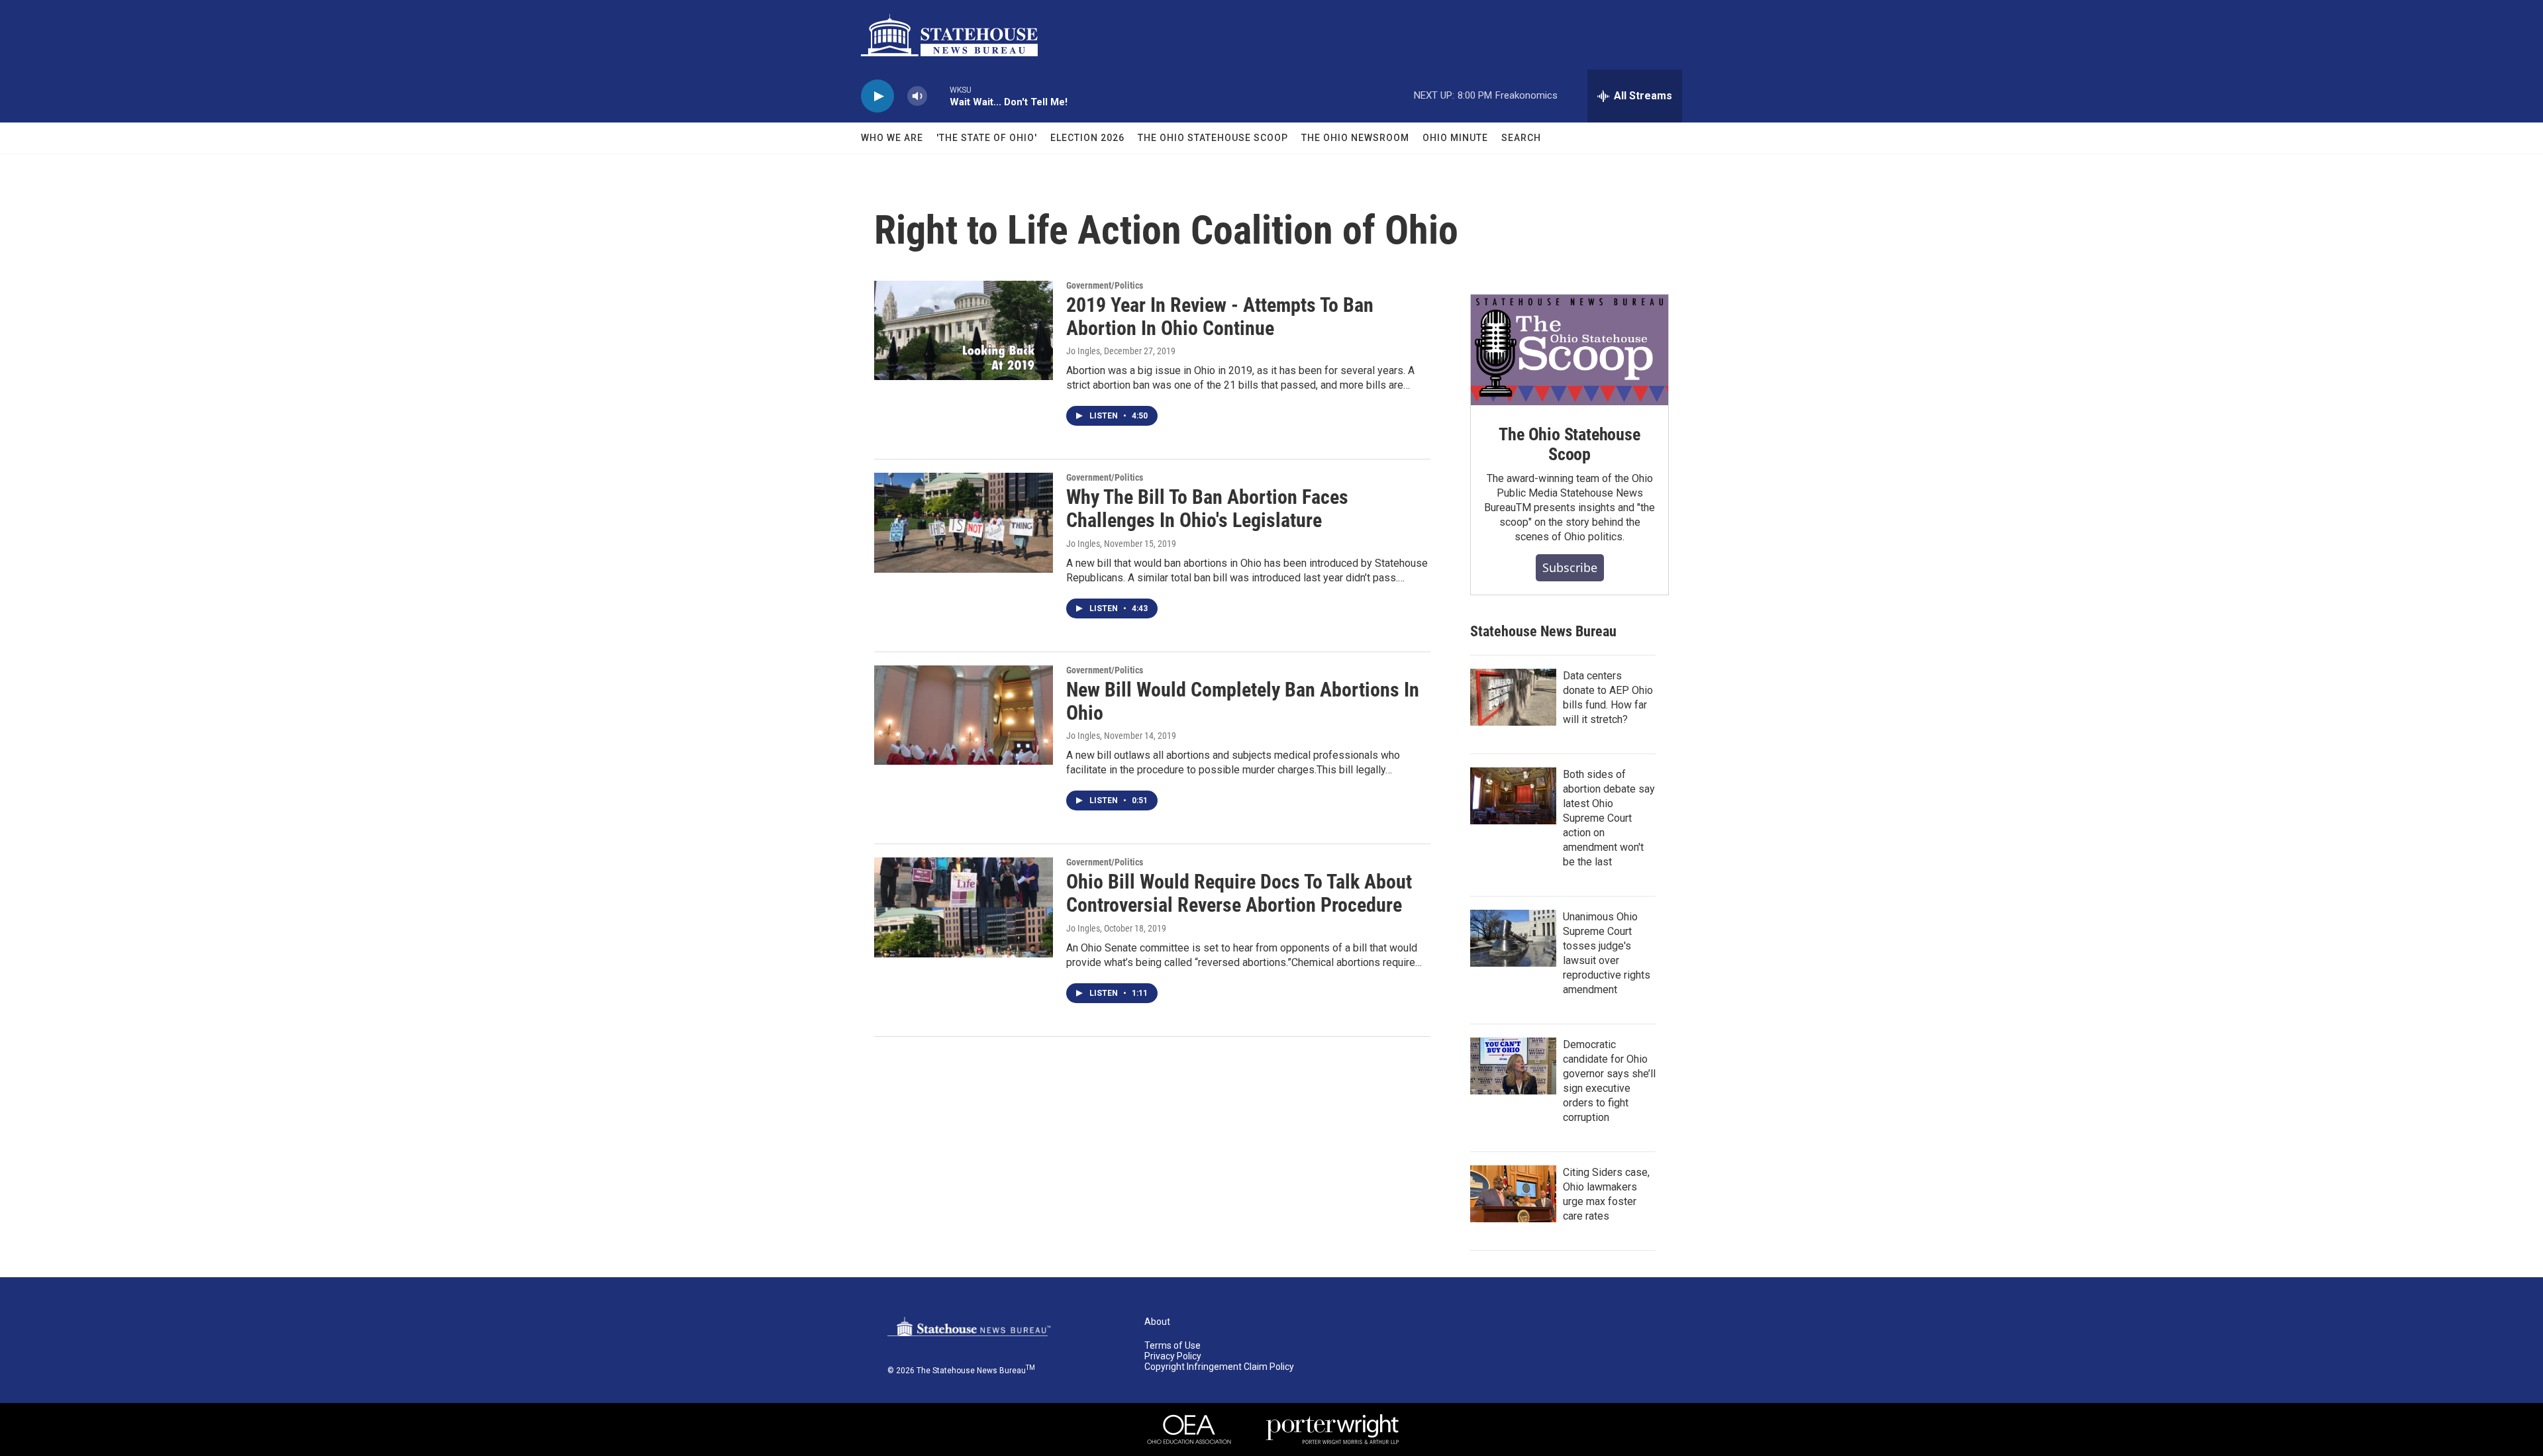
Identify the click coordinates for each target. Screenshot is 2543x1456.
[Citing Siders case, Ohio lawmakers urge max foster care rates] (1513, 1194)
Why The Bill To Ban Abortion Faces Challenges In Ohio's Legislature (1207, 509)
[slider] (938, 96)
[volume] (917, 96)
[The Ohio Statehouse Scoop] (1570, 350)
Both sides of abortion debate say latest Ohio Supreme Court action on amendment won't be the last (1609, 818)
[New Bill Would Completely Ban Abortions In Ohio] (964, 715)
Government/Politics (1105, 285)
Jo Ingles (1083, 351)
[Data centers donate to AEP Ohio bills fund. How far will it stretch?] (1513, 697)
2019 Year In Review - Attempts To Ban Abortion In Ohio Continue (1220, 316)
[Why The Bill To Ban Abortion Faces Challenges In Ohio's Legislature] (964, 522)
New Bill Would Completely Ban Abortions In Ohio (1243, 701)
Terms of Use (1172, 1346)
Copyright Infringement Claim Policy (1219, 1367)
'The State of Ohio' (987, 138)
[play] (877, 96)
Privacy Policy (1173, 1356)
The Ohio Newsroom (1355, 138)
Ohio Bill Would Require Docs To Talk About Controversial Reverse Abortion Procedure (1239, 893)
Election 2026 (1087, 138)
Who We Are (892, 138)
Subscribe (1570, 567)
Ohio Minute (1455, 138)
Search (1521, 138)
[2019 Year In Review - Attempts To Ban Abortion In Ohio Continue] (964, 330)
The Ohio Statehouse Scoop (1213, 138)
